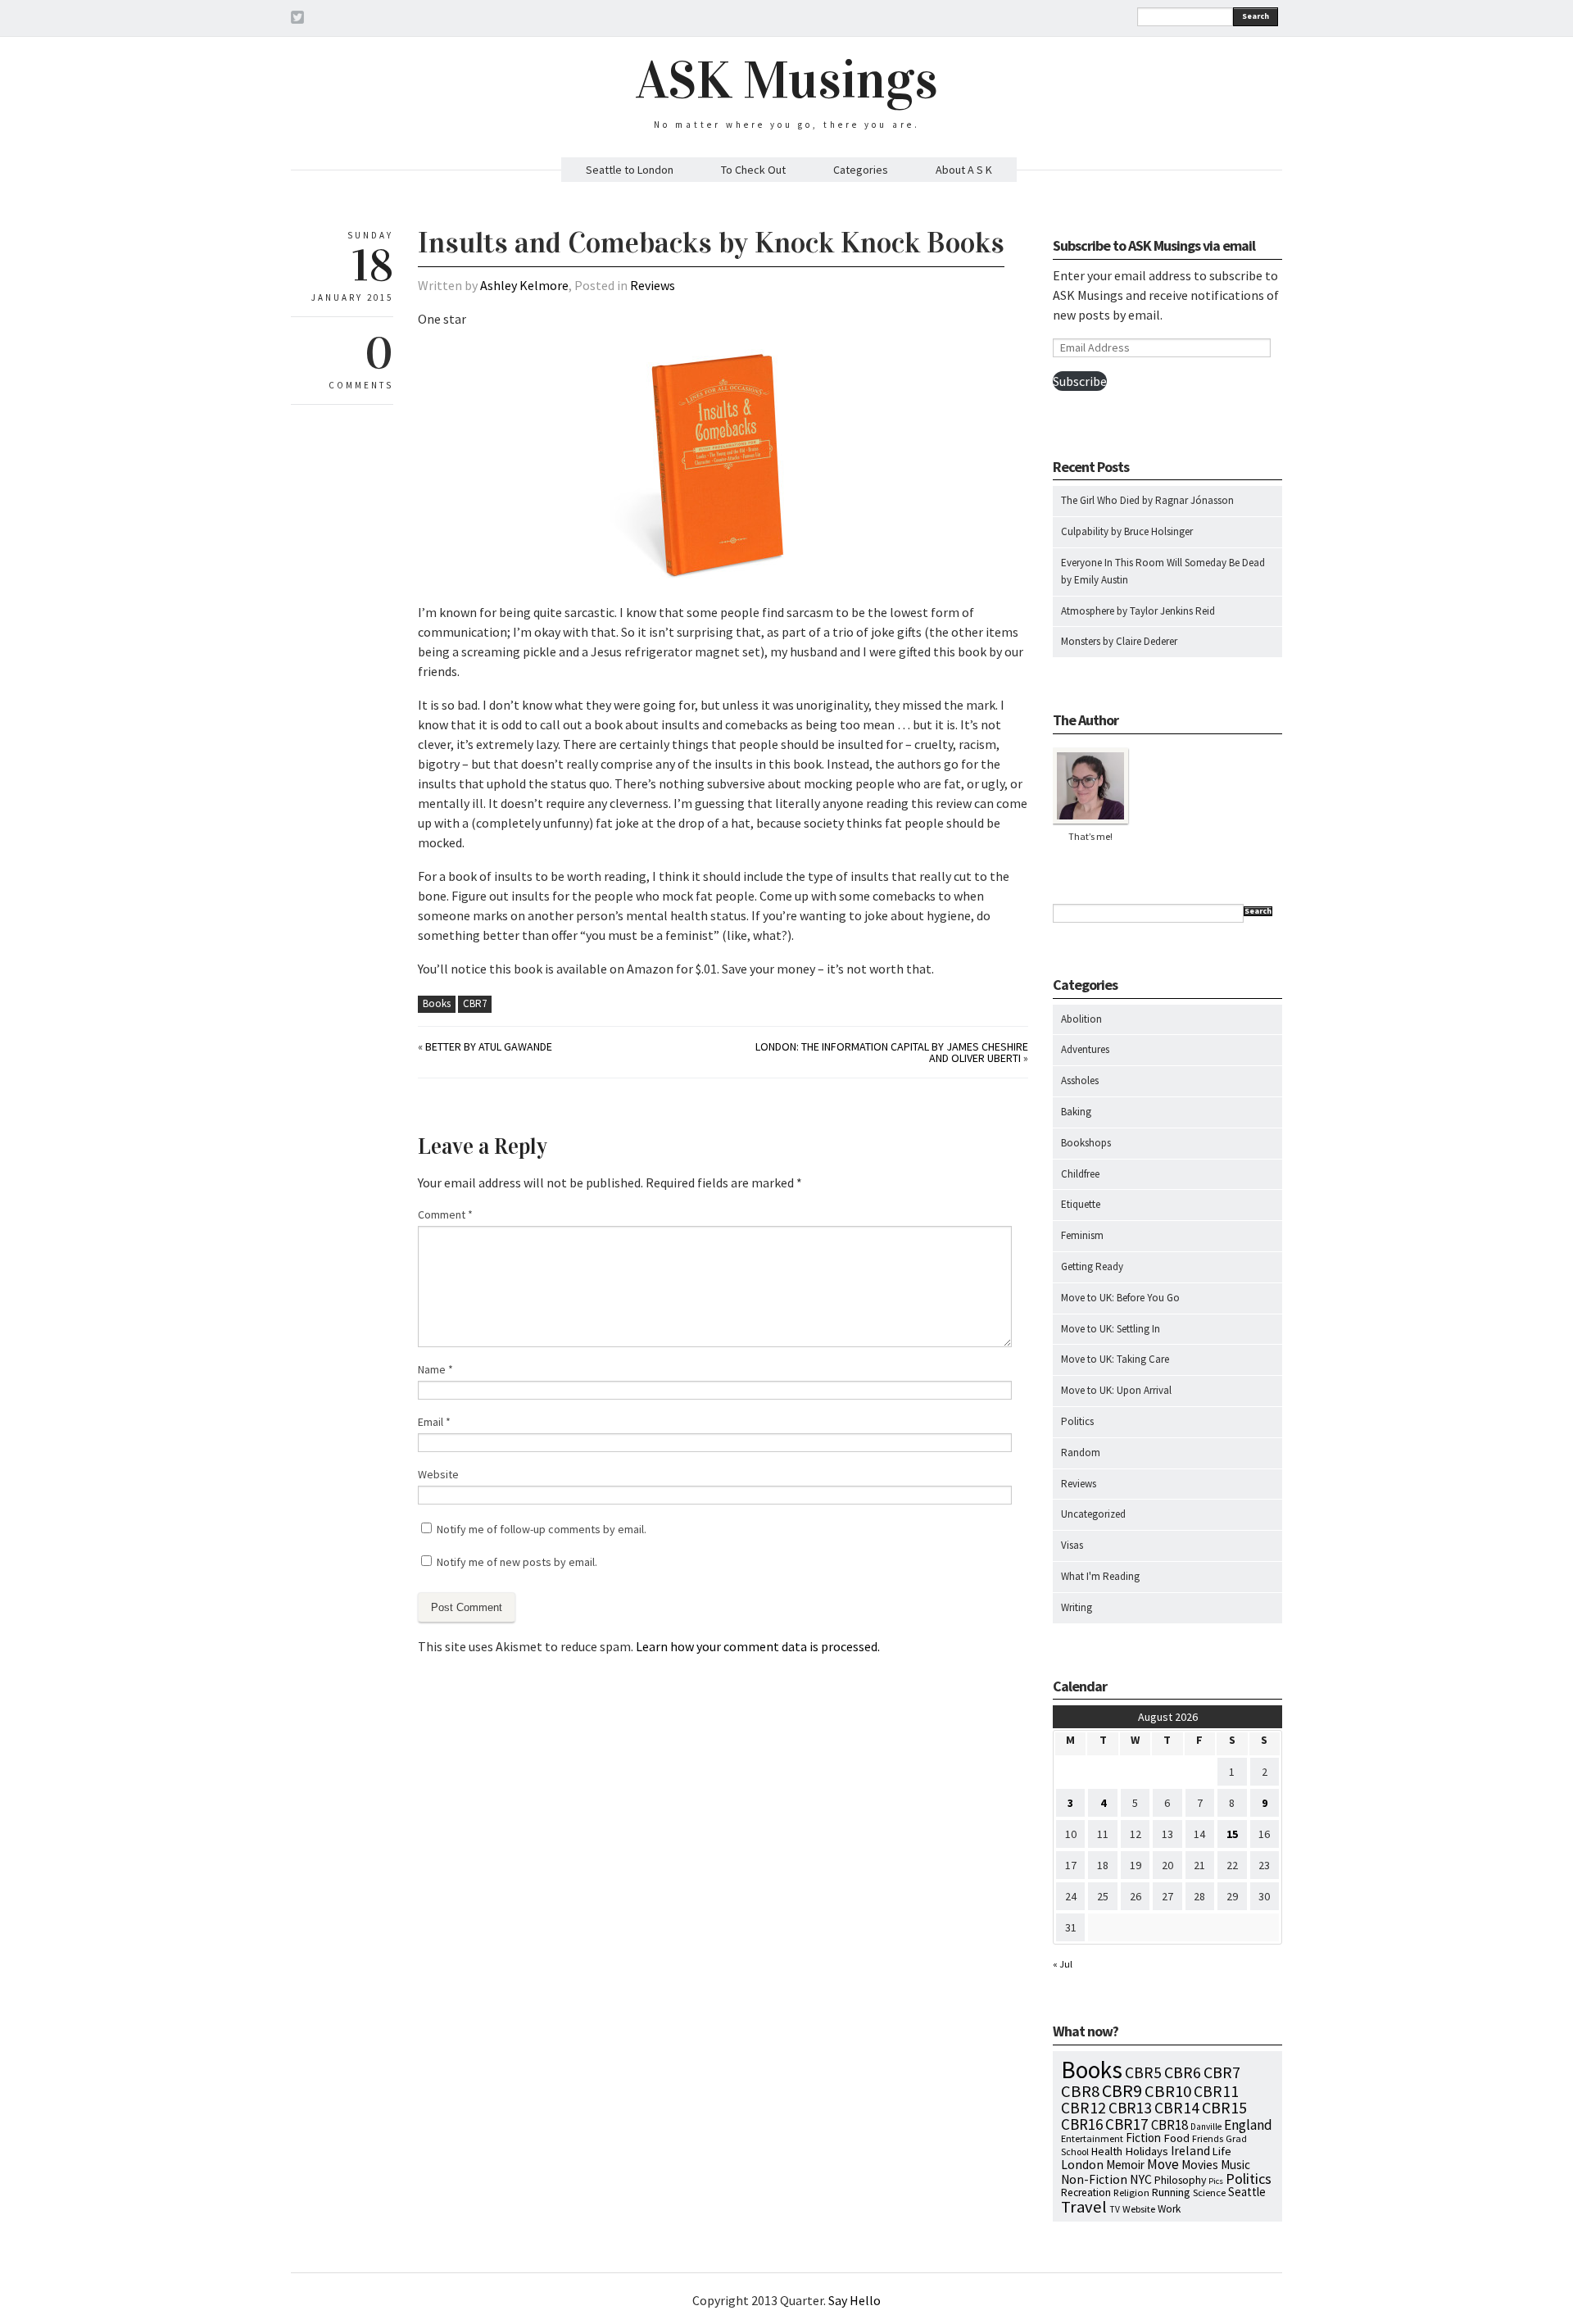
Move (1163, 2164)
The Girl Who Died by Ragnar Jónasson (1147, 500)
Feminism (1082, 1235)
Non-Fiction (1094, 2179)
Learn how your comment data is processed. (758, 1646)
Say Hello (854, 2300)
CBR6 (1183, 2072)
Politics (1077, 1421)
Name (435, 1369)
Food (1176, 2138)
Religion (1131, 2192)
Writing (1077, 1607)
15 (1232, 1834)
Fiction (1143, 2138)
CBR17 (1127, 2124)
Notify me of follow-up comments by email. (542, 1529)
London (1082, 2165)
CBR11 (1216, 2091)
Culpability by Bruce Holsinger (1127, 531)
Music (1235, 2165)
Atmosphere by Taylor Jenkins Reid (1138, 611)
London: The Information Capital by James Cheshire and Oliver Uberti (892, 1052)
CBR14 (1177, 2108)
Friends (1208, 2138)
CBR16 (1082, 2124)
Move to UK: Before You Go (1120, 1298)
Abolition (1081, 1019)
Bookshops (1086, 1143)
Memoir (1125, 2165)
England (1248, 2125)
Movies (1200, 2165)
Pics (1216, 2181)
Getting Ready (1092, 1266)
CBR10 (1168, 2091)
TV (1115, 2209)
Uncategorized (1093, 1514)
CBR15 (1224, 2107)
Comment (445, 1214)
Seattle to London (630, 170)
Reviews (653, 285)
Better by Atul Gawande (489, 1046)
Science (1209, 2192)
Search (1256, 16)
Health (1107, 2151)
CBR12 (1083, 2108)
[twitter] (297, 20)
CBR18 (1170, 2125)
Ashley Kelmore (524, 285)
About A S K (964, 170)
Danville (1206, 2127)
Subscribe (1080, 381)
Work (1169, 2209)
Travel (1084, 2207)
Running (1171, 2192)
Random (1081, 1452)
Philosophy (1180, 2180)
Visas (1072, 1545)
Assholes (1080, 1080)
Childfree (1080, 1174)
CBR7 (475, 1003)
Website (438, 1474)
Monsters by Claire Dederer (1119, 641)
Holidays (1147, 2151)
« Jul (1063, 1964)
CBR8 (1080, 2091)
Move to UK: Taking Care (1115, 1359)
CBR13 (1130, 2108)
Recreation (1086, 2192)
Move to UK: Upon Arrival (1116, 1390)
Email (434, 1422)
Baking (1076, 1112)
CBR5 (1143, 2072)
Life (1222, 2151)
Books (437, 1003)
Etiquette (1081, 1204)
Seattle (1247, 2192)
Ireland (1190, 2151)
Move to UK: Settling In (1111, 1329)
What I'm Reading (1100, 1576)
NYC (1141, 2179)
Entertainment (1092, 2138)
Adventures (1085, 1049)
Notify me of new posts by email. (517, 1562)
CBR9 (1122, 2091)
